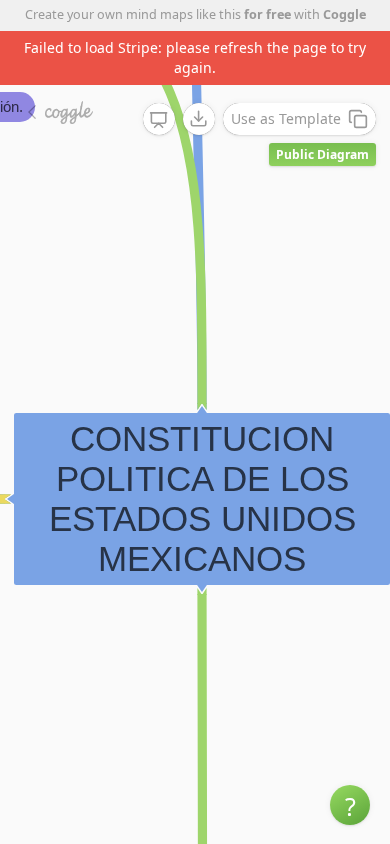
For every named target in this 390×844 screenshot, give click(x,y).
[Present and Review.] (159, 120)
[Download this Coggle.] (199, 119)
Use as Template (286, 118)
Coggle (344, 14)
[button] (350, 805)
